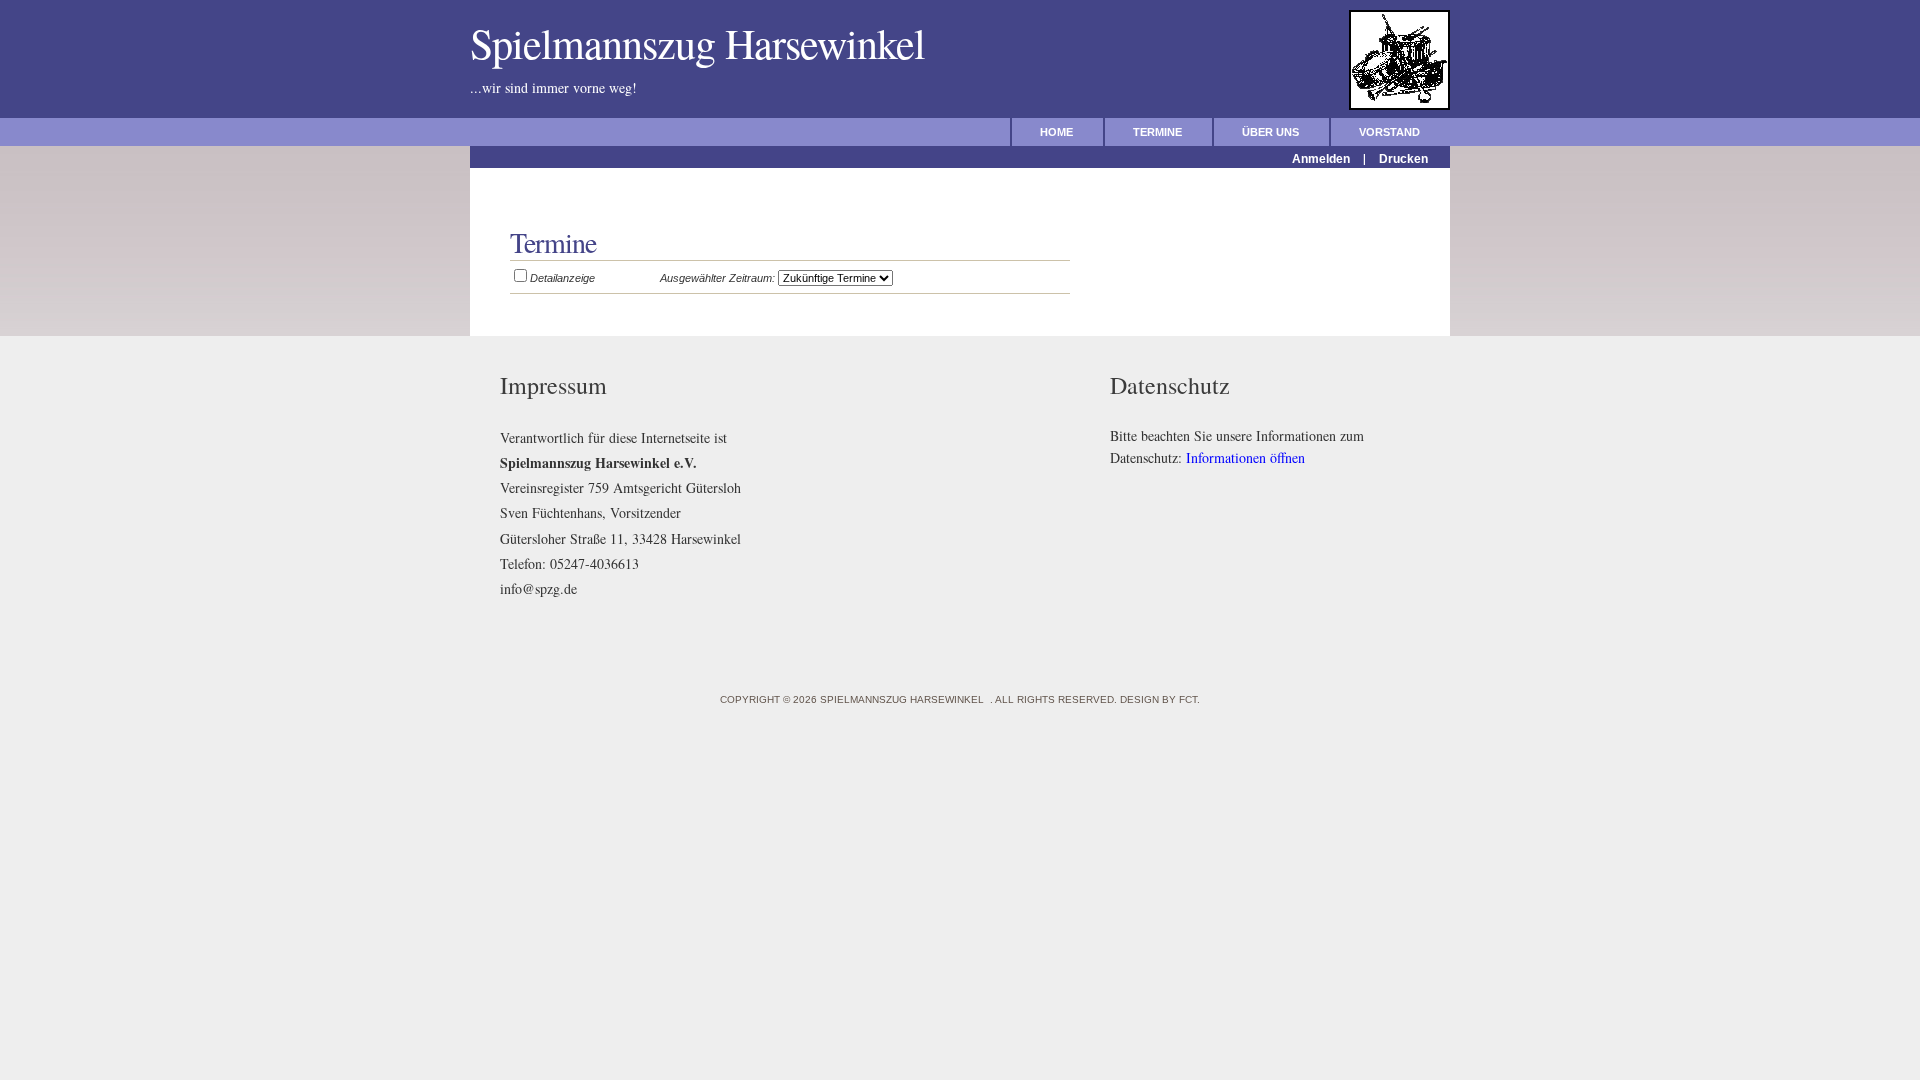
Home (1056, 132)
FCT (1188, 699)
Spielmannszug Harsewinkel (710, 43)
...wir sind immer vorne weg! (598, 87)
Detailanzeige (562, 278)
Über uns (1270, 132)
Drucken (1403, 159)
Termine (1157, 132)
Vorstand (1389, 132)
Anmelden (1321, 159)
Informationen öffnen (1245, 457)
